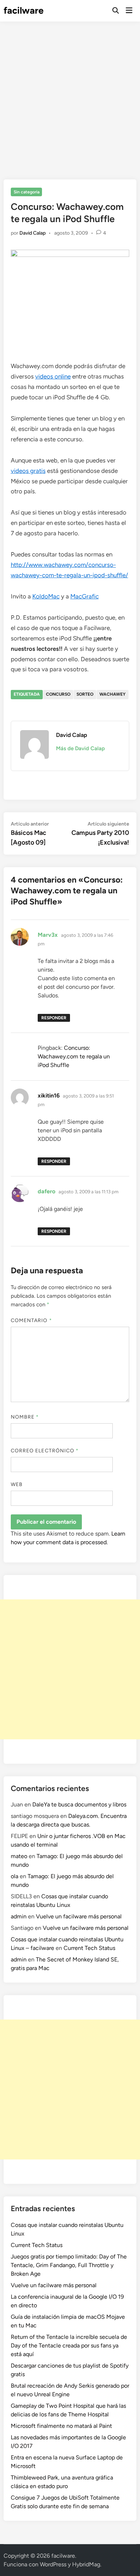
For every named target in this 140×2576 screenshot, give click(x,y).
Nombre (25, 1417)
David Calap (32, 233)
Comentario (31, 1320)
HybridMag (86, 2564)
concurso (58, 694)
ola (15, 1876)
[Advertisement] (70, 95)
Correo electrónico (45, 1451)
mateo (19, 1856)
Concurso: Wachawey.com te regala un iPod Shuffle (74, 1056)
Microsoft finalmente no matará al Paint (61, 2426)
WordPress (53, 2564)
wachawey (113, 694)
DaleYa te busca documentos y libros (79, 1804)
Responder (54, 1018)
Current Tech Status (89, 1948)
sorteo (85, 694)
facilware (24, 10)
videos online (53, 376)
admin (19, 1916)
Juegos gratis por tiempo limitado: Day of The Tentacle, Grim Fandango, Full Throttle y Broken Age (69, 2265)
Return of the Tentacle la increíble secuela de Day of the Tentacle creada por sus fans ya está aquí (69, 2345)
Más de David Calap (80, 748)
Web (17, 1484)
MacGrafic (85, 596)
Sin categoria (27, 192)
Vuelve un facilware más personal (79, 1916)
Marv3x (48, 935)
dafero (46, 1191)
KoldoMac (46, 596)
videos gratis (28, 471)
